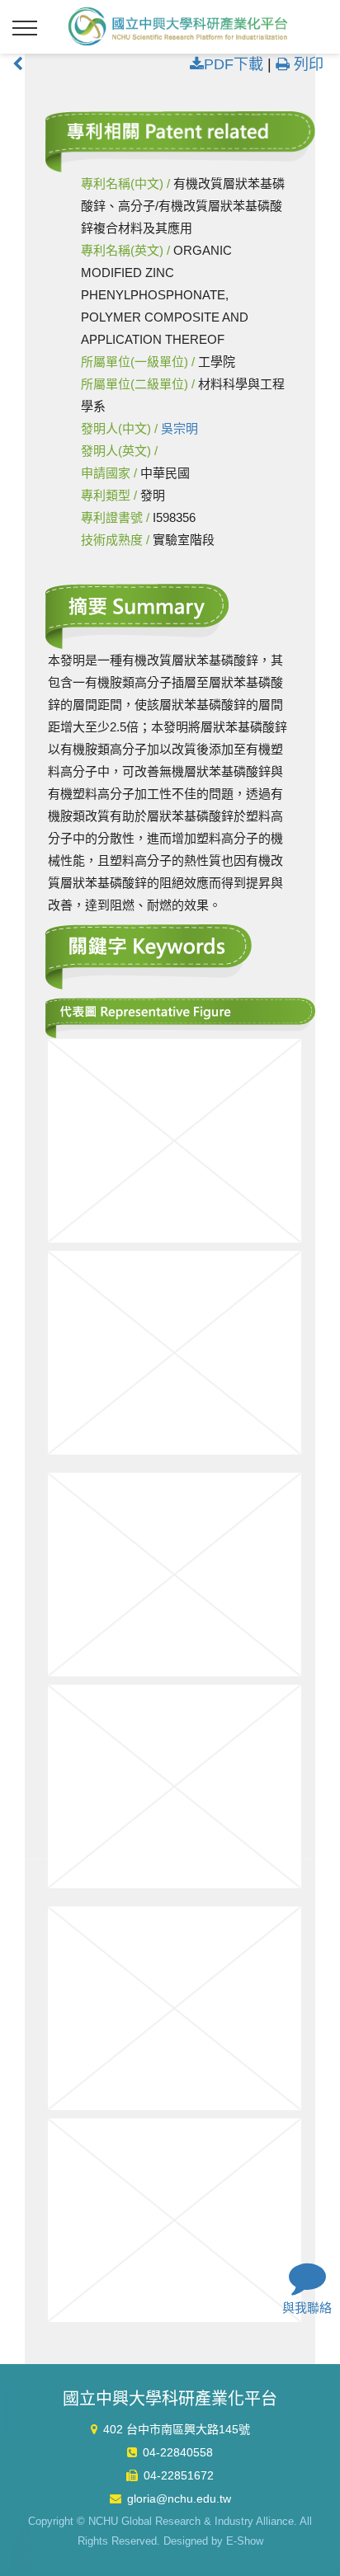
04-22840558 (178, 2452)
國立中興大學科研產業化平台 (178, 26)
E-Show (245, 2541)
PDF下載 (234, 64)
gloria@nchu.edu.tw (179, 2498)
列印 (307, 64)
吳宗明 (179, 428)
